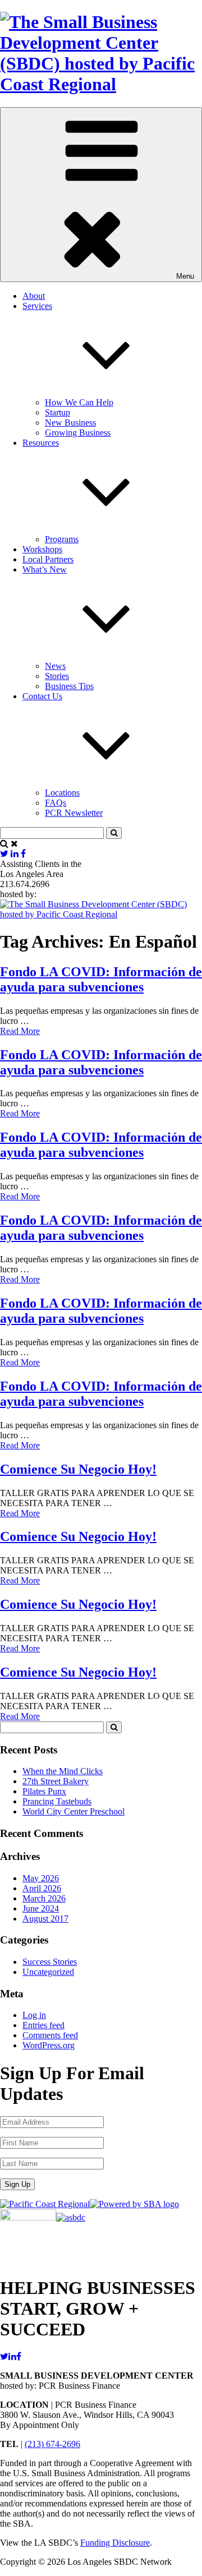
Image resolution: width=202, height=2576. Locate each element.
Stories (57, 676)
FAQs (56, 803)
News (55, 666)
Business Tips (69, 686)
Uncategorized (48, 1972)
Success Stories (50, 1962)
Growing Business (78, 433)
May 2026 (41, 1878)
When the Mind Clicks (63, 1771)
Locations (62, 793)
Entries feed (43, 2025)
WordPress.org (49, 2045)
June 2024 (41, 1908)
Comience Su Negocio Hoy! (78, 1469)
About (34, 296)
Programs (62, 539)
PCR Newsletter (74, 813)
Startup (58, 412)
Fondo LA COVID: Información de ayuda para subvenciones (101, 979)
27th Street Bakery (56, 1781)
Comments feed (50, 2035)
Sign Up (17, 2184)
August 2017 (45, 1919)
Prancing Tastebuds (57, 1801)
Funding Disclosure (115, 2543)
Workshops (42, 549)
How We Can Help (79, 402)
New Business (70, 423)
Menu (185, 276)
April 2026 (42, 1888)
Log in (34, 2015)
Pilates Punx (44, 1791)
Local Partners (48, 559)
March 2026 (44, 1898)
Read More (20, 1031)
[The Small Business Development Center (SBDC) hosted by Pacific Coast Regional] (101, 84)
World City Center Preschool (74, 1811)
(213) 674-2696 (52, 2444)
